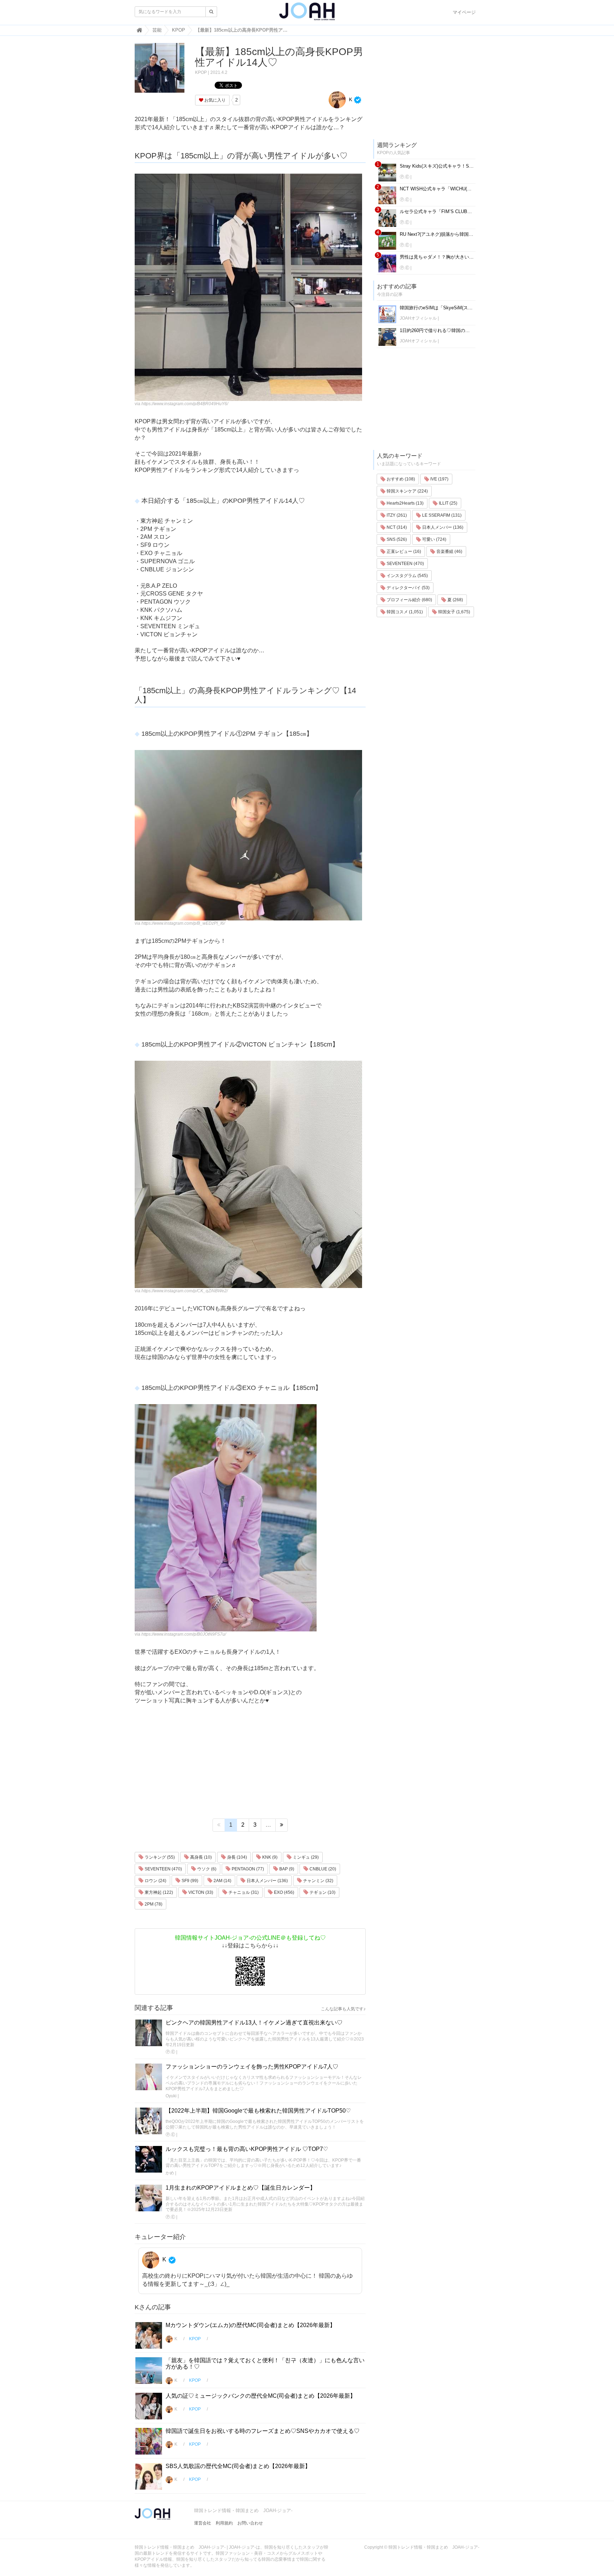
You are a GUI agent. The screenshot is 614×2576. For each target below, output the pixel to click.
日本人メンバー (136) (267, 1881)
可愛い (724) (434, 539)
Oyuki (171, 2096)
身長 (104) (236, 1857)
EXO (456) (284, 1892)
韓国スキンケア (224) (407, 491)
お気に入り (214, 100)
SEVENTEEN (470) (163, 1869)
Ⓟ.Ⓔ (170, 2052)
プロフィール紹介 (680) (409, 600)
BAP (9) (286, 1869)
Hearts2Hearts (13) (405, 503)
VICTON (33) (200, 1892)
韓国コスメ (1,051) (404, 612)
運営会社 (203, 2523)
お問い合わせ (250, 2523)
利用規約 (224, 2523)
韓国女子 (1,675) (454, 612)
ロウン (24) (155, 1881)
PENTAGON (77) (247, 1869)
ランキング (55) (159, 1857)
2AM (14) (222, 1881)
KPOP (201, 72)
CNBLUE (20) (322, 1869)
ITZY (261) (396, 515)
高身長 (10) (200, 1857)
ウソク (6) (206, 1869)
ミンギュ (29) (305, 1857)
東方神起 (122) (158, 1892)
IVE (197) (439, 479)
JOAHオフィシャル (418, 318)
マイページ (464, 12)
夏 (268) (455, 600)
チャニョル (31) (243, 1892)
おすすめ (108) (400, 479)
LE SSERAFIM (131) (441, 515)
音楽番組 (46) (449, 551)
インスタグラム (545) (407, 576)
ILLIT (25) (448, 503)
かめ (170, 2173)
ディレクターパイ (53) (408, 588)
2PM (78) (153, 1904)
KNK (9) (269, 1857)
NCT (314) (396, 527)
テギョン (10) (322, 1892)
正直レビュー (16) (403, 551)
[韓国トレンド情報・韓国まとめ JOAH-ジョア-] (307, 14)
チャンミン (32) (318, 1881)
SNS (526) (396, 539)
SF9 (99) (189, 1881)
